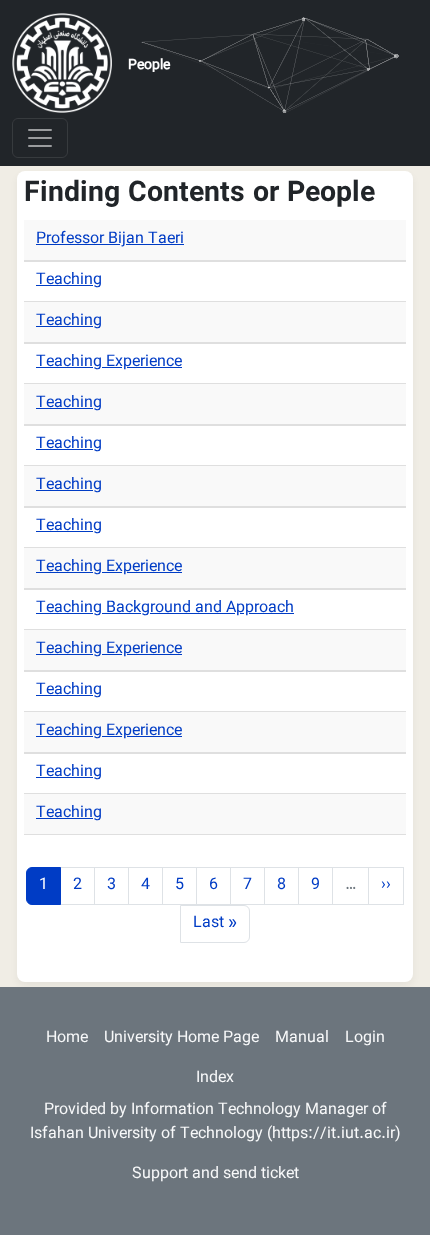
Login (365, 1038)
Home (67, 1038)
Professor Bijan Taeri (110, 239)
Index (215, 1078)
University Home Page (181, 1038)
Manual (302, 1038)
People (149, 66)
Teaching (69, 280)
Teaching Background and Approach (165, 608)
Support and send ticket (215, 1174)
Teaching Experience (109, 362)
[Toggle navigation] (40, 138)
